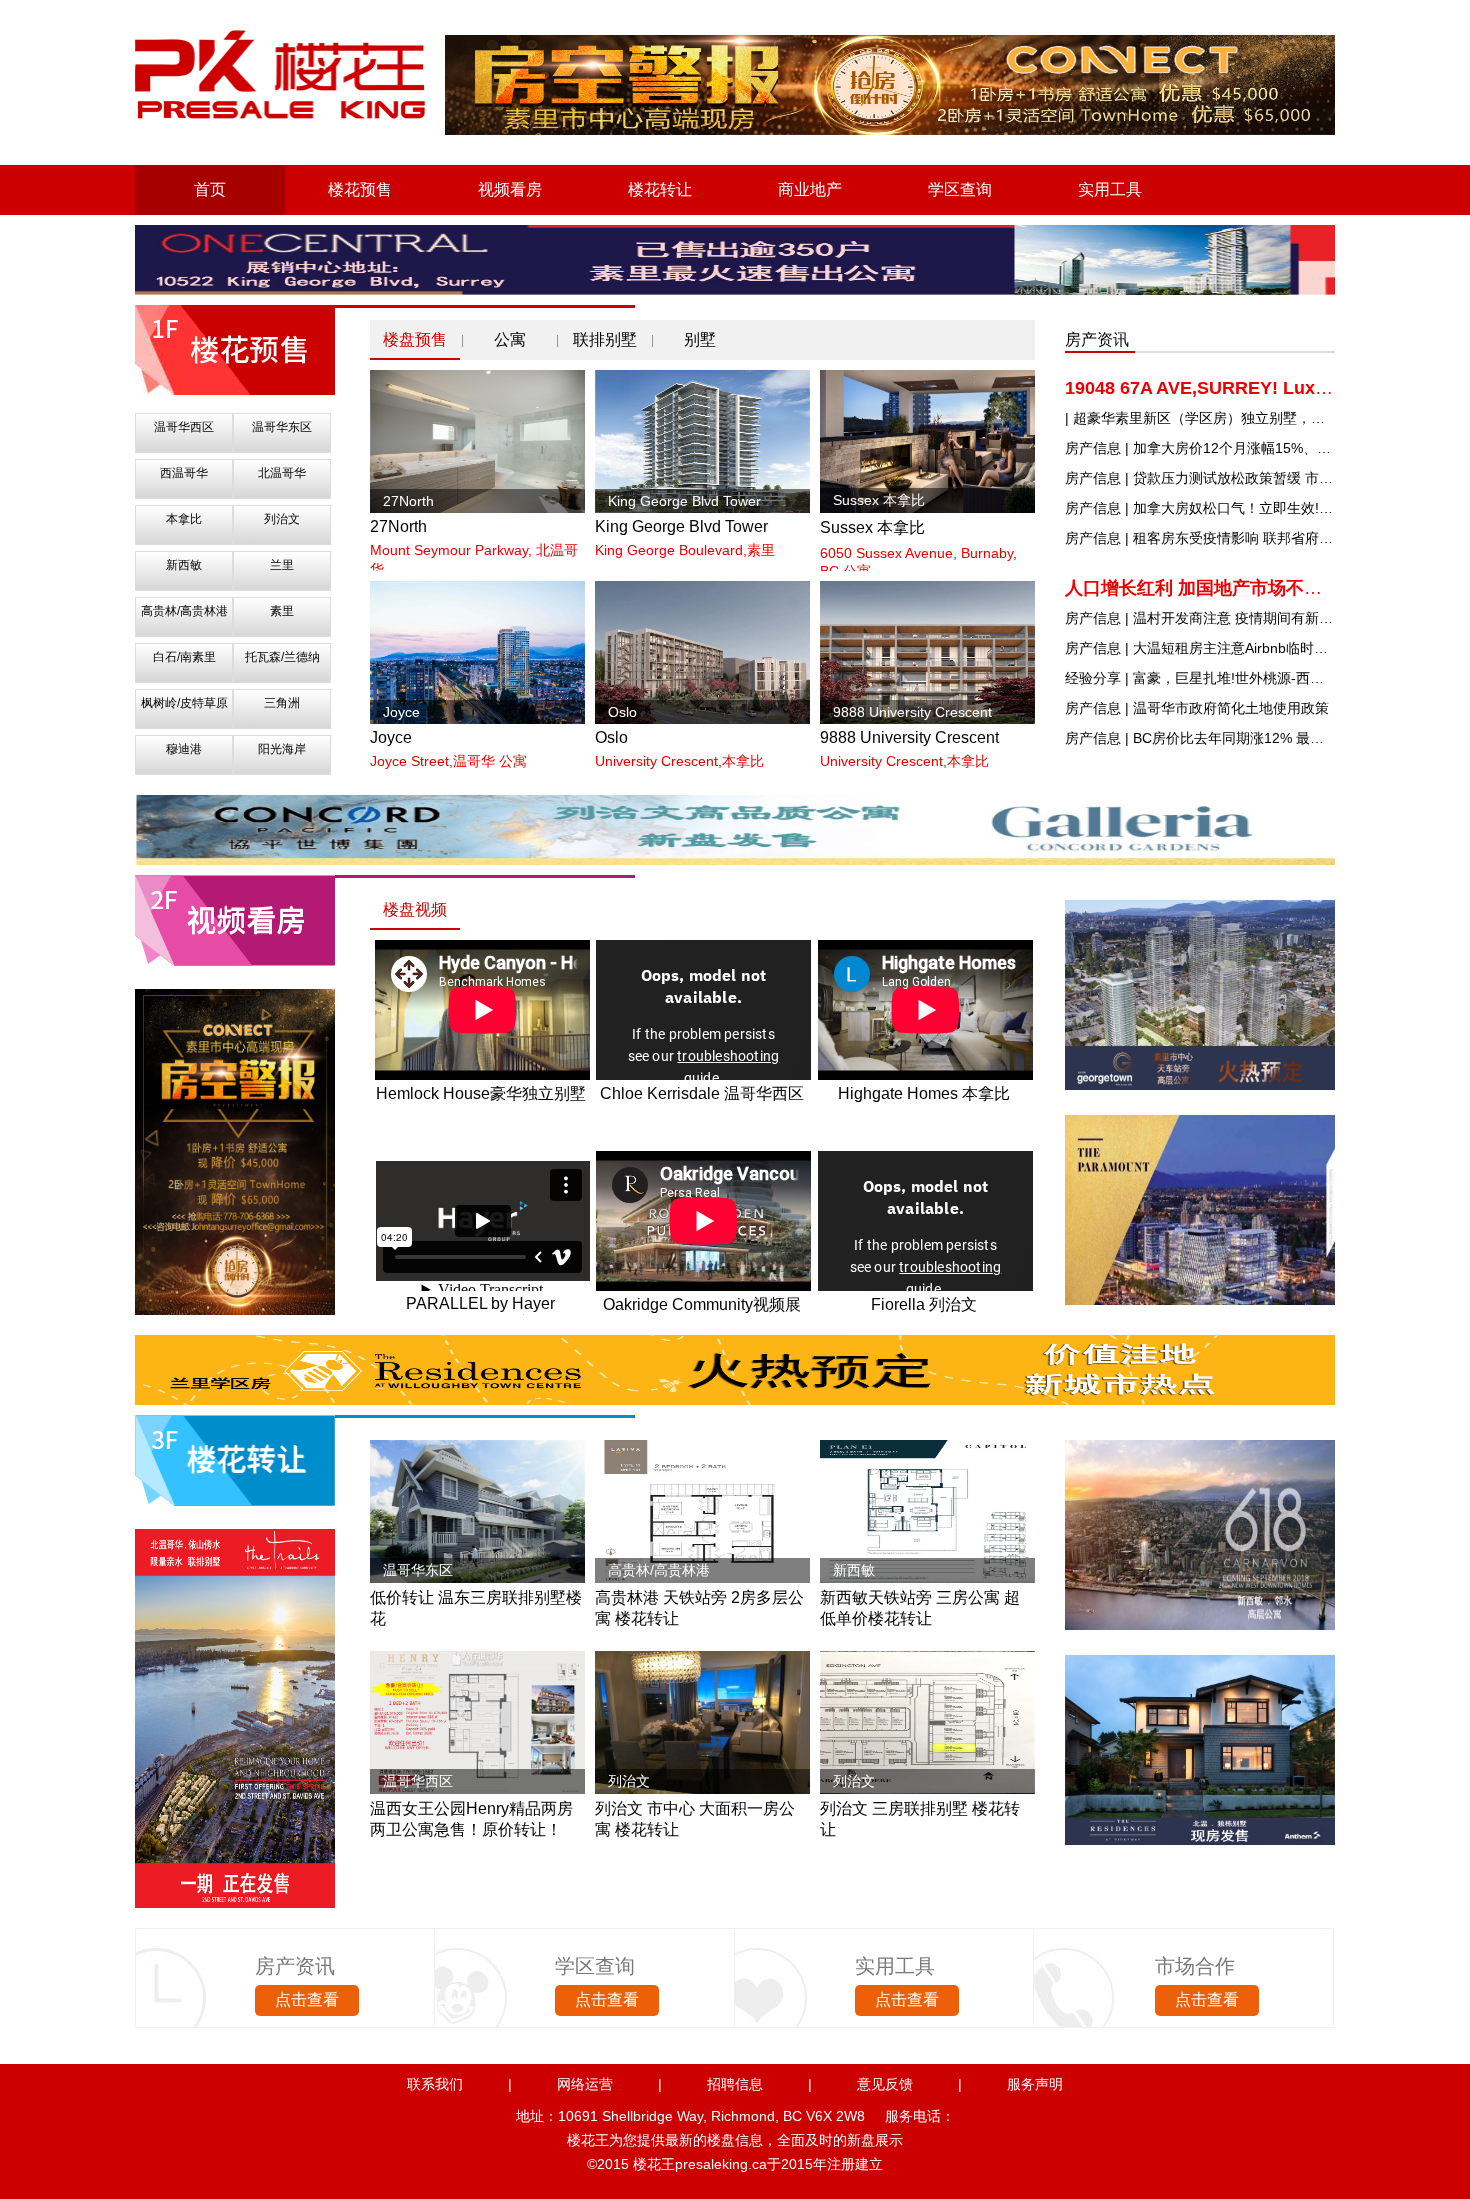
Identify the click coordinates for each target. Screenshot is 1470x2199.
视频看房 (510, 189)
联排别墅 (605, 339)
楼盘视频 (415, 909)
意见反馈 (885, 2084)
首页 (210, 189)
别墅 (700, 339)
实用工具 (1110, 189)
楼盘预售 (415, 339)
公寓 (510, 339)
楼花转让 (660, 189)
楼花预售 (360, 189)
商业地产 (810, 189)
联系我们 (435, 2084)
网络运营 (585, 2084)
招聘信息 (735, 2084)
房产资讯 (1097, 339)
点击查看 (307, 1999)
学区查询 (960, 189)
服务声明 (1035, 2084)
